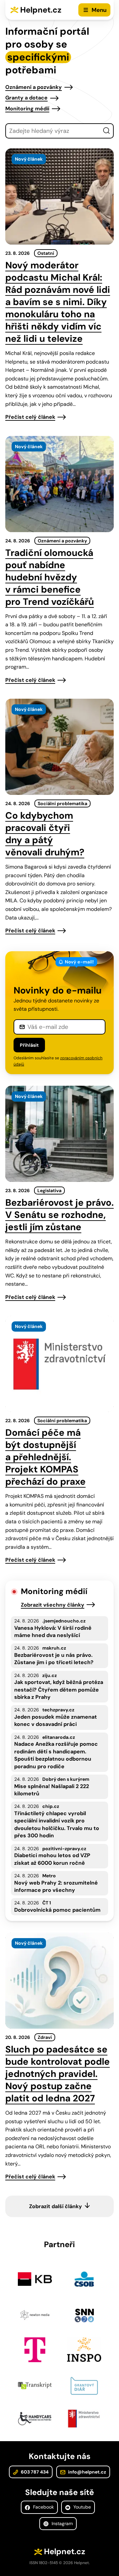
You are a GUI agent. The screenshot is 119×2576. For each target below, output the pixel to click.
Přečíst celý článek (30, 417)
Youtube (81, 2507)
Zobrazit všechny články (53, 1605)
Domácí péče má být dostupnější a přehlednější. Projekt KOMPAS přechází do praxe (45, 1457)
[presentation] (59, 196)
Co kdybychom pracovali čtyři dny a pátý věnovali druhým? (45, 834)
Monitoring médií (27, 109)
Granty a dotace (26, 98)
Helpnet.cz (41, 10)
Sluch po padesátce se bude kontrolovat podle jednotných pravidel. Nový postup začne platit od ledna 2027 (58, 2074)
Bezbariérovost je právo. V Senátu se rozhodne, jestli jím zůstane (59, 1215)
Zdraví (45, 2037)
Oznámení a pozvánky (34, 87)
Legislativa (49, 1190)
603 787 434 (34, 2472)
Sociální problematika (62, 803)
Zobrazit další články (56, 2206)
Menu (99, 10)
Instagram (61, 2523)
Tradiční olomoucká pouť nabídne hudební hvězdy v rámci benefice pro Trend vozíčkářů (50, 577)
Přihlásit (29, 1045)
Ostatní (46, 253)
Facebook (43, 2507)
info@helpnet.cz (87, 2472)
